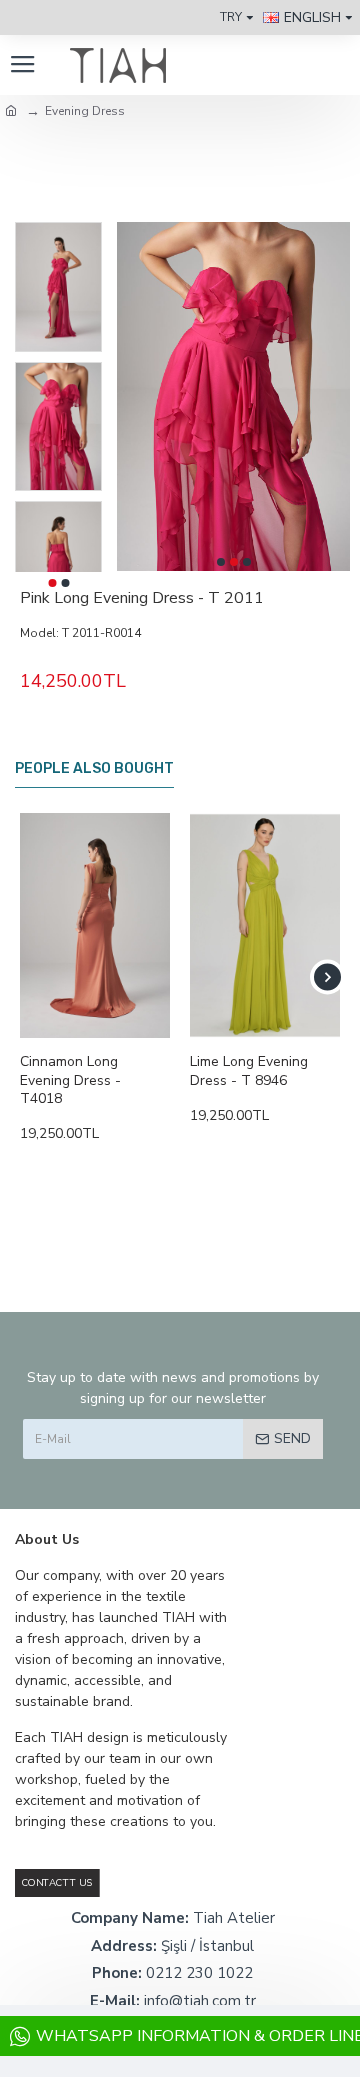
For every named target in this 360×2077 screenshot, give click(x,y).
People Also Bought (94, 768)
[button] (221, 562)
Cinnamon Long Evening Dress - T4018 (70, 1080)
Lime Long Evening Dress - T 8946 (249, 1071)
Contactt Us (57, 1882)
